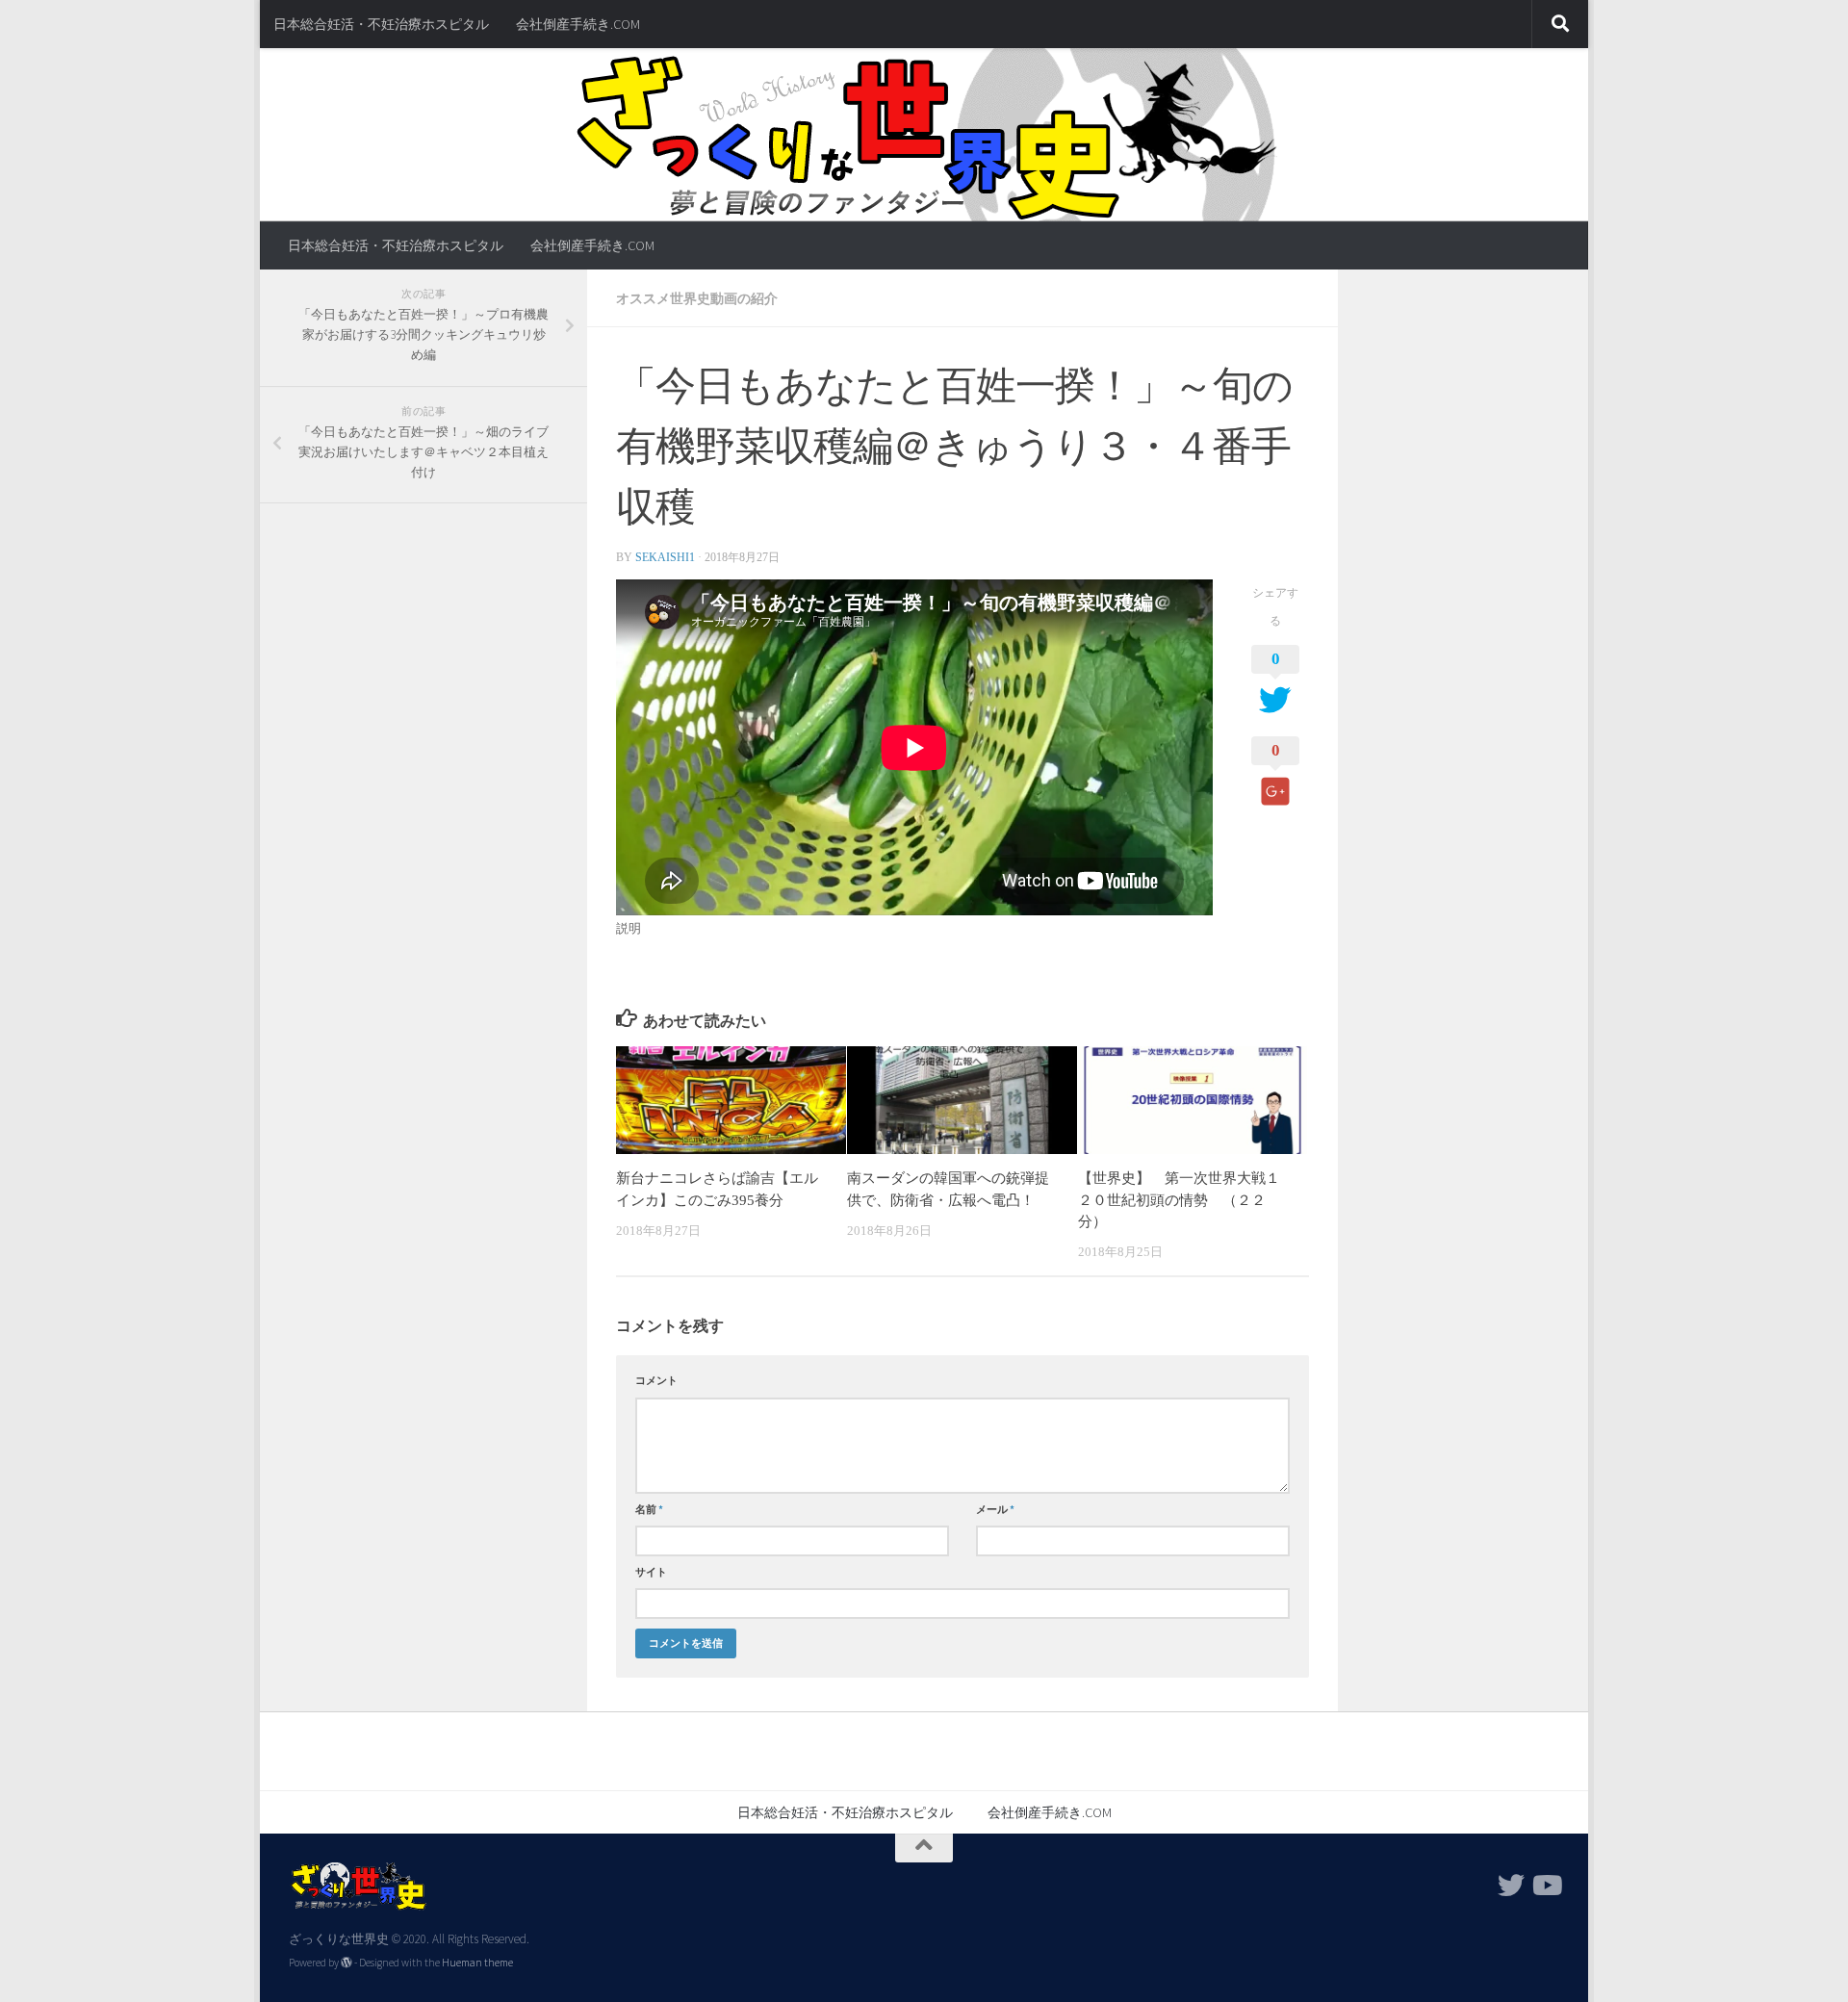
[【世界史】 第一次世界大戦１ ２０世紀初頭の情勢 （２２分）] (1193, 1100)
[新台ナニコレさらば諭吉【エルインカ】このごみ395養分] (731, 1100)
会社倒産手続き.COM (578, 24)
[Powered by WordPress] (346, 1963)
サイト (651, 1572)
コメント (656, 1380)
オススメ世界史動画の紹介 (697, 298)
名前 (649, 1509)
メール (995, 1509)
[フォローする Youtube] (1546, 1886)
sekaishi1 (665, 557)
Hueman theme (477, 1963)
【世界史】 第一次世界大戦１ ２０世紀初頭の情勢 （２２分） (1186, 1200)
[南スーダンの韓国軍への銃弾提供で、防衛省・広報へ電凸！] (962, 1100)
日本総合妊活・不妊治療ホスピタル (381, 24)
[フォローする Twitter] (1511, 1886)
